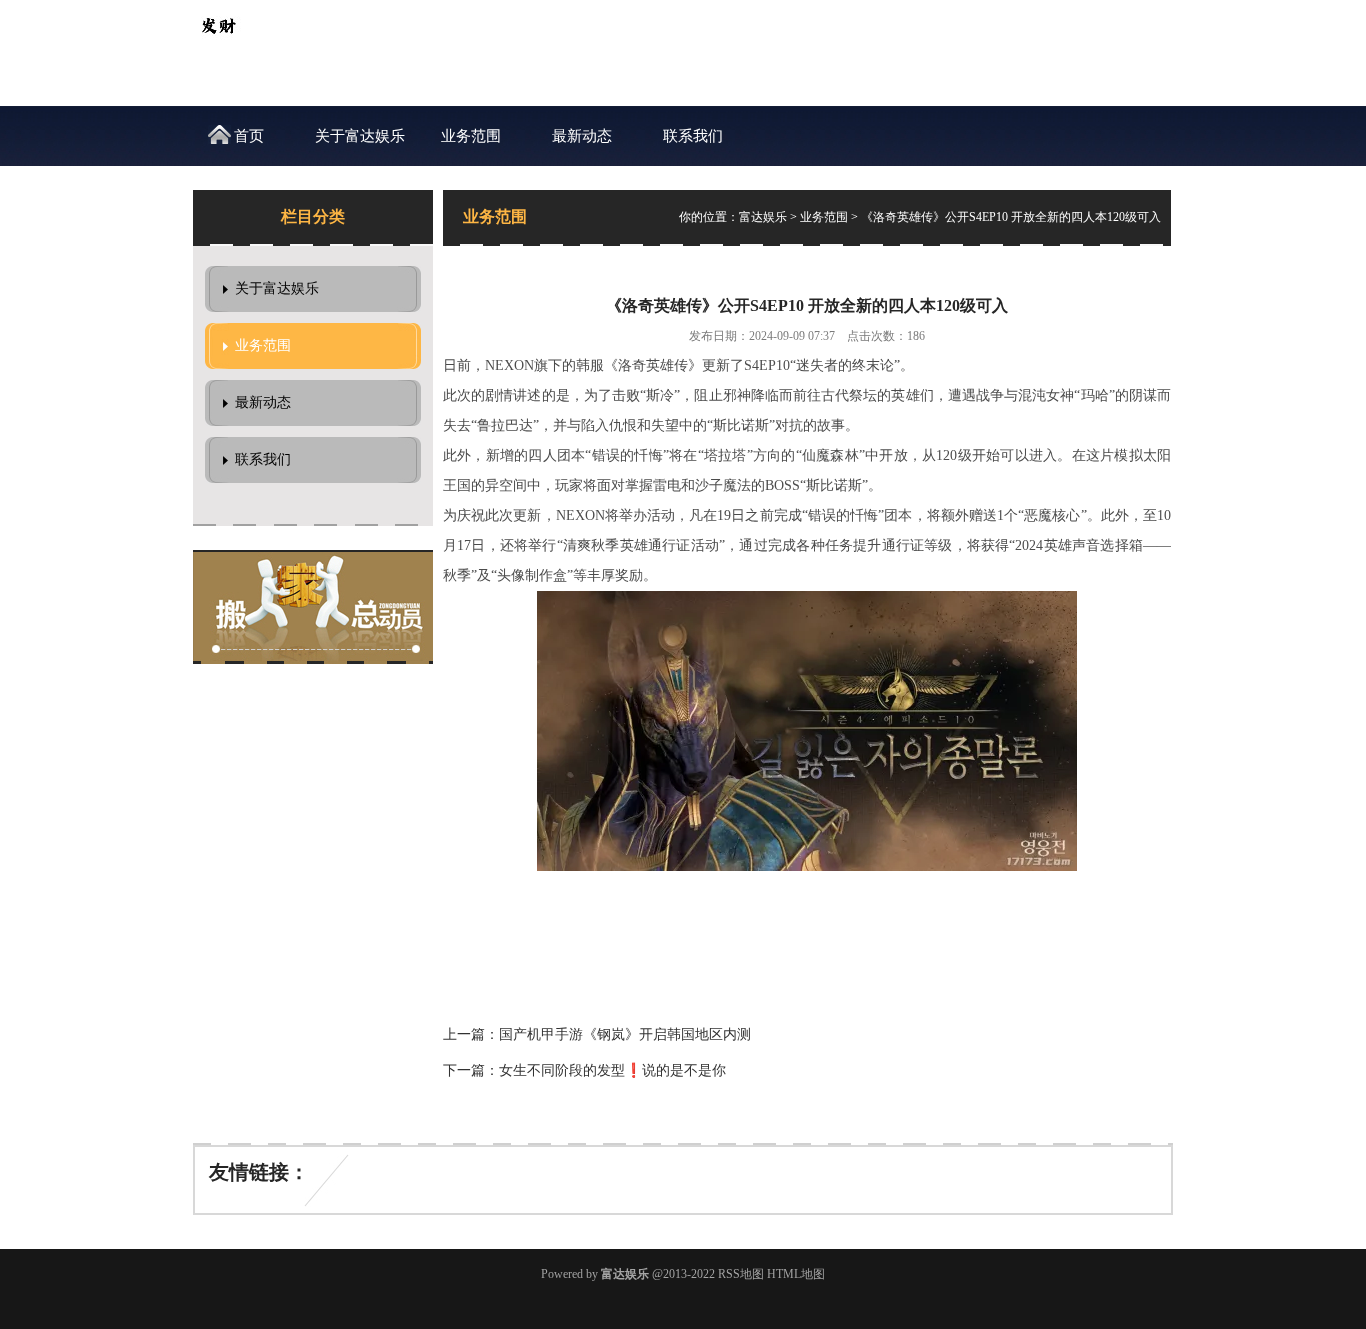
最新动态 (582, 136)
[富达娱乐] (218, 45)
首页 (249, 136)
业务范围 (471, 136)
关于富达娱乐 (360, 136)
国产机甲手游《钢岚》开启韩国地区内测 (625, 1034)
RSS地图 (741, 1274)
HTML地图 (796, 1274)
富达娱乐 (763, 217)
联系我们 (693, 136)
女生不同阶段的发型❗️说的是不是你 (612, 1070)
